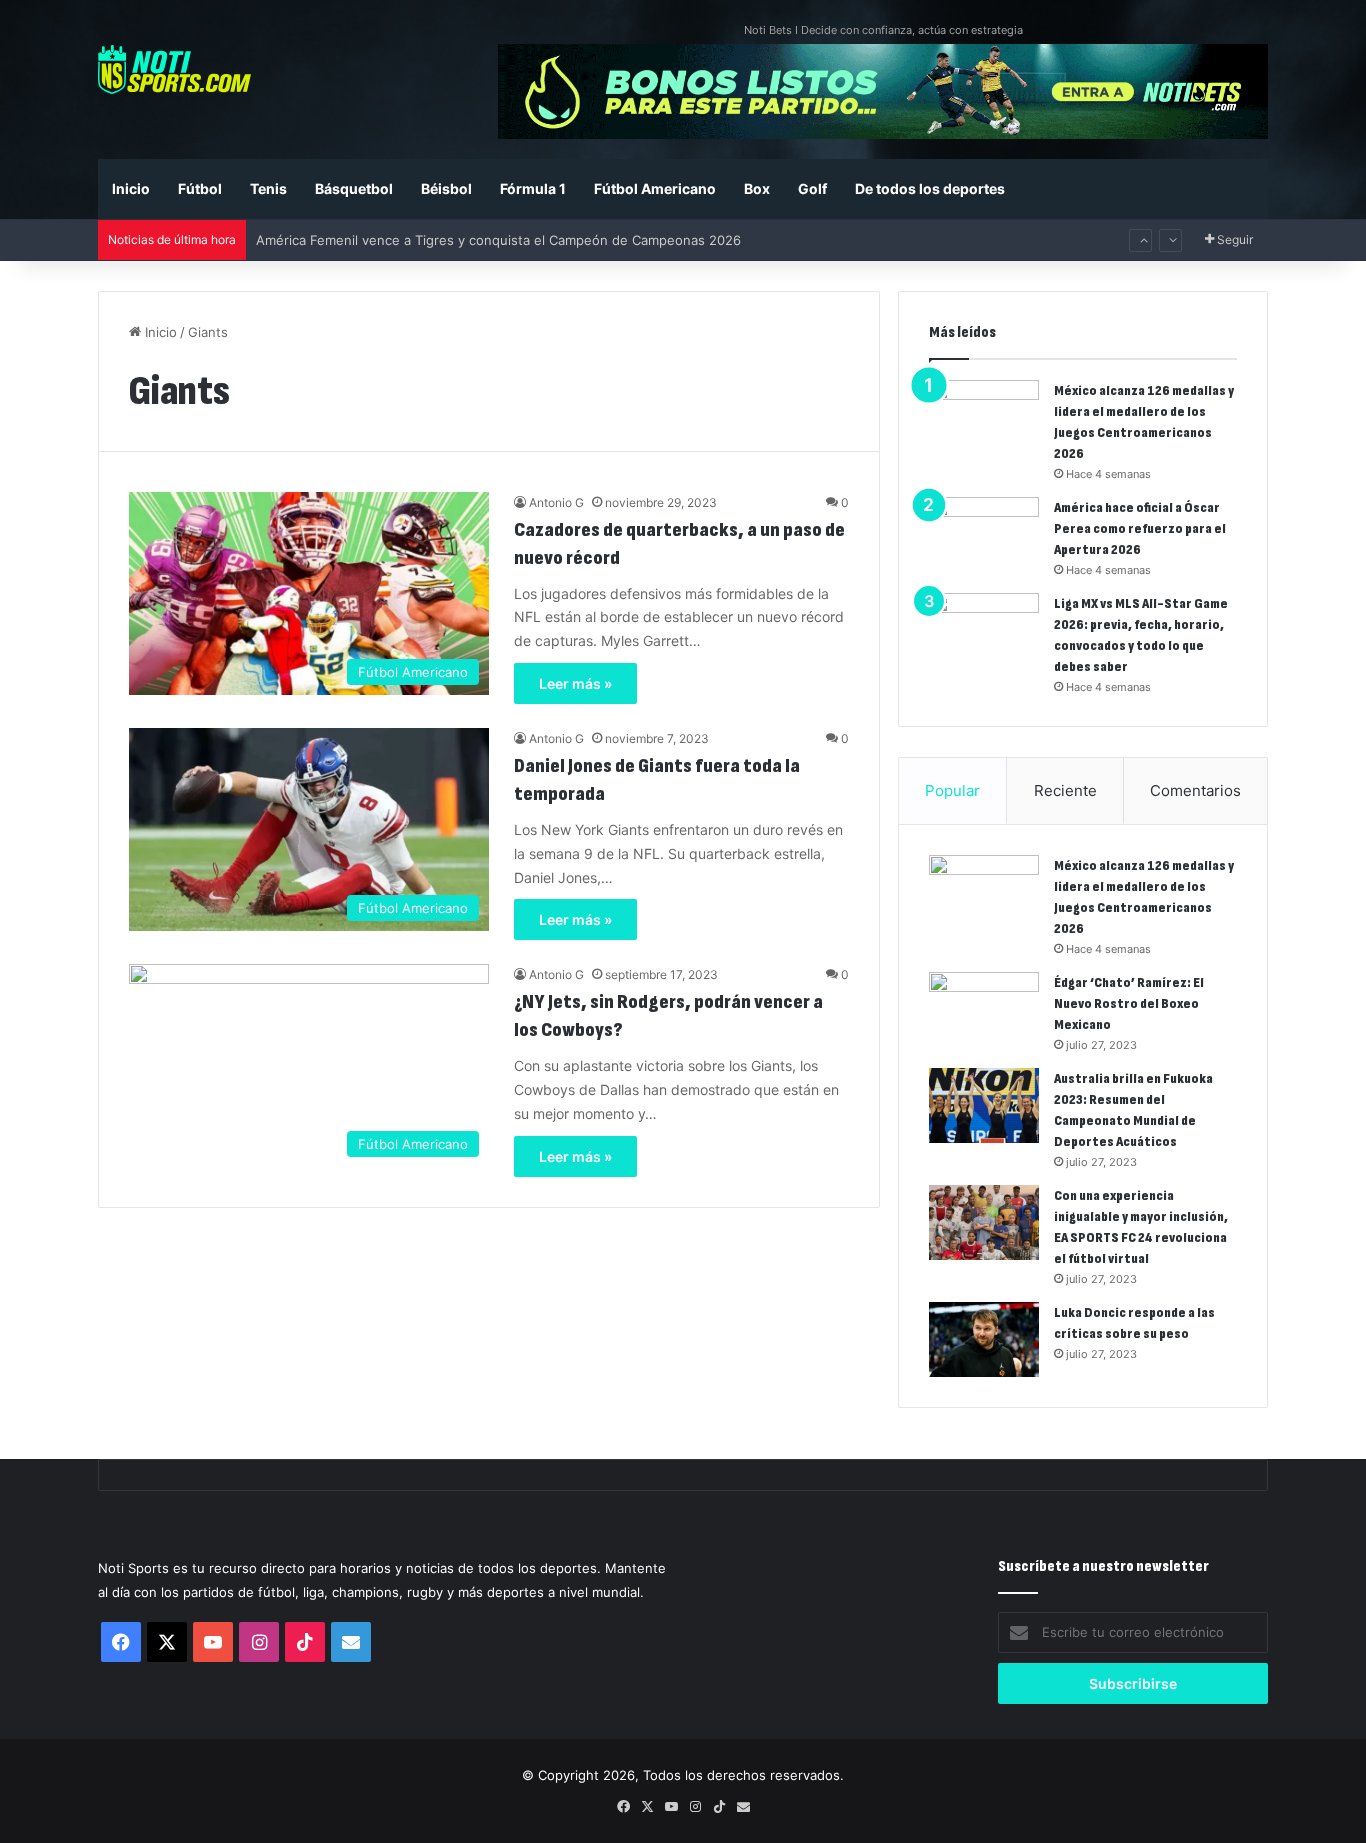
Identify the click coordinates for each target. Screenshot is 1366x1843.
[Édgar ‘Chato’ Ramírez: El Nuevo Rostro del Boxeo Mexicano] (984, 1009)
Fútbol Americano (655, 188)
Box (757, 188)
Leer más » (575, 683)
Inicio (131, 188)
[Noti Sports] (174, 69)
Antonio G (556, 502)
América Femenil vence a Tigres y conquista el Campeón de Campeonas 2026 (498, 240)
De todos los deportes (930, 188)
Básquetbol (354, 188)
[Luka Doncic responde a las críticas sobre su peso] (984, 1339)
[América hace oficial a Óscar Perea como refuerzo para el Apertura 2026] (984, 534)
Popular (952, 790)
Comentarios (1195, 790)
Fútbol (200, 188)
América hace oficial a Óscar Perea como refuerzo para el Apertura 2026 (1140, 528)
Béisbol (446, 188)
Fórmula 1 (533, 188)
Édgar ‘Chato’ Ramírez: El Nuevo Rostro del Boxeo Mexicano (1129, 1003)
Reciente (1065, 790)
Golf (812, 188)
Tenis (268, 188)
